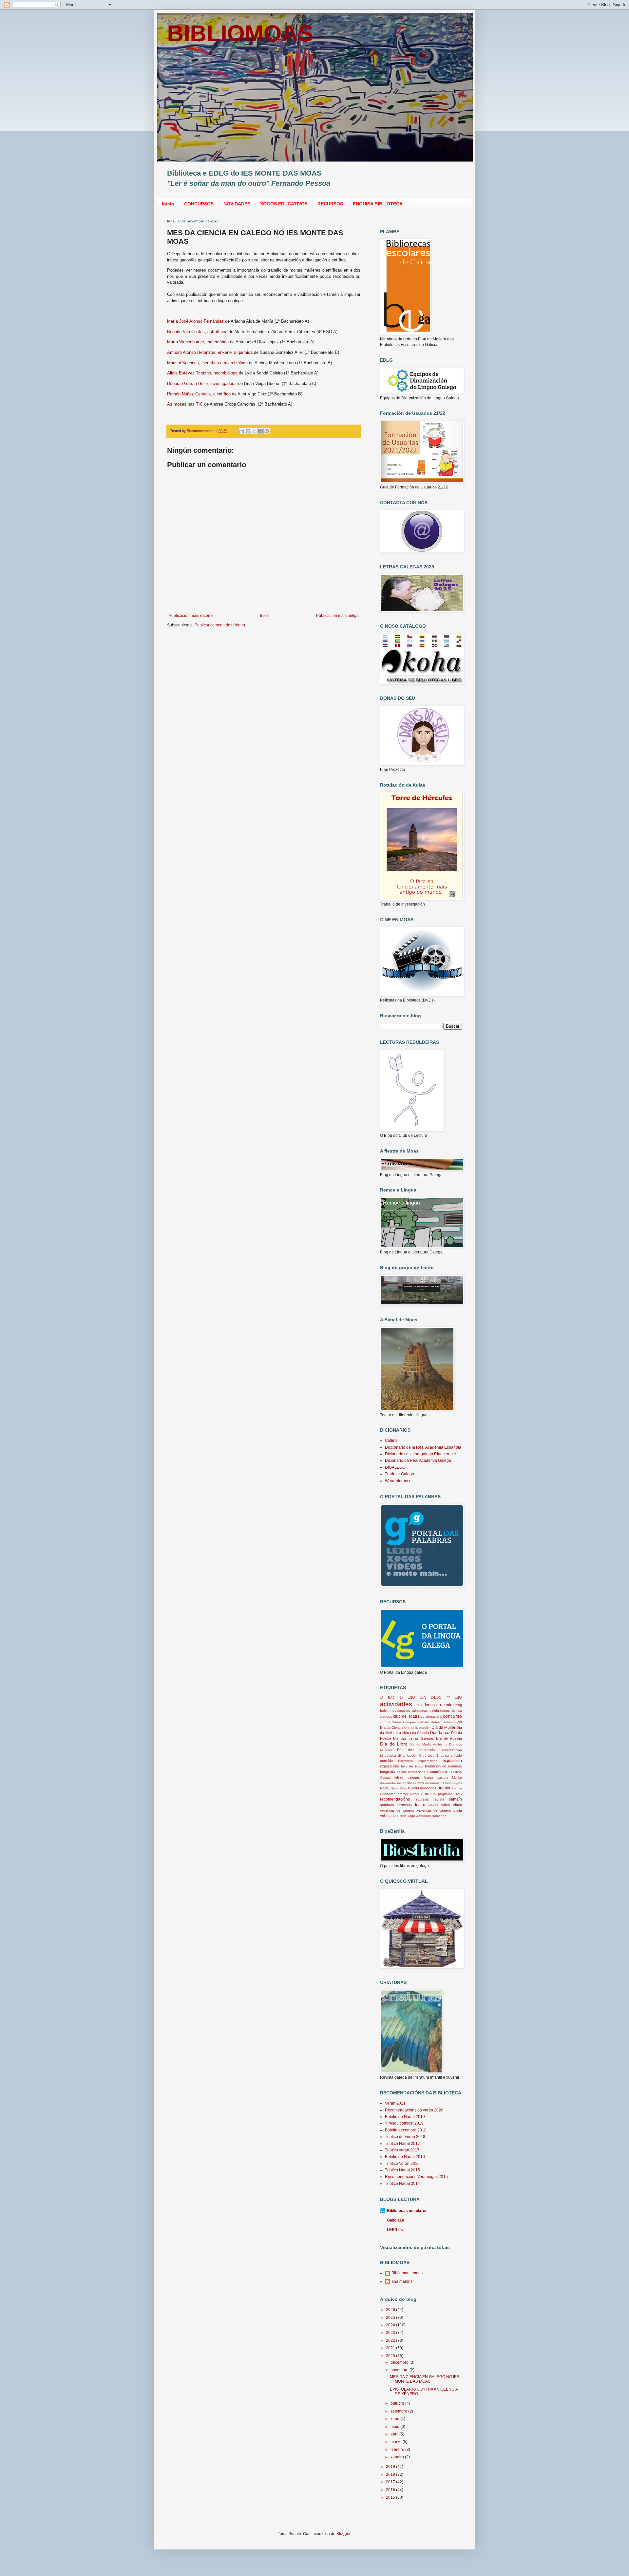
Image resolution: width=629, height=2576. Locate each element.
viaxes (433, 1805)
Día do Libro (394, 1744)
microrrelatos (435, 1783)
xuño (395, 2419)
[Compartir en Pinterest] (267, 431)
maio (395, 2427)
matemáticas (407, 1783)
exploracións (428, 1761)
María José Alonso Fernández (195, 321)
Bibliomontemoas (407, 2273)
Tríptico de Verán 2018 (405, 2137)
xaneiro (398, 2457)
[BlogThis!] (248, 431)
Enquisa (443, 1755)
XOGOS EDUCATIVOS (284, 204)
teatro (420, 1805)
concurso (452, 1716)
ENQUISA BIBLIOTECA (378, 204)
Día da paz (440, 1733)
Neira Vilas (399, 1788)
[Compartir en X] (254, 431)
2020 (391, 2356)
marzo (397, 2442)
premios (429, 1794)
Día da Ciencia (392, 1727)
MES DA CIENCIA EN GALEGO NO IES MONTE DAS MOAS (425, 2379)
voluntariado (390, 1816)
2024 (391, 2325)
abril (395, 2434)
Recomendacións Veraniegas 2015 (416, 2177)
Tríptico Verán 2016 (402, 2164)
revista (439, 1799)
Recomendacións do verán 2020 (414, 2110)
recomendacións (395, 1799)
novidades (428, 1788)
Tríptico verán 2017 (402, 2150)
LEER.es (395, 2230)
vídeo (457, 1805)
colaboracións (431, 1717)
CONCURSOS (199, 204)
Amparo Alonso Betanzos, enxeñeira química (210, 352)
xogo (411, 1816)
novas (414, 1788)
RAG (458, 1794)
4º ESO (454, 1697)
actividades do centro (434, 1705)
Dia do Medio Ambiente (428, 1744)
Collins (391, 1441)
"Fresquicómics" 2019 (404, 2123)
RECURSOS (330, 204)
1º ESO (407, 1697)
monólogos (454, 1783)
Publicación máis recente (191, 616)
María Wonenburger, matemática (198, 342)
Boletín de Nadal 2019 (405, 2117)
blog (459, 1705)
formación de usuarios (443, 1766)
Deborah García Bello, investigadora (202, 383)
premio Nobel (408, 1794)
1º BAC (387, 1698)
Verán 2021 (395, 2103)
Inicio (168, 204)
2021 (391, 2348)
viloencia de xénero (397, 1810)
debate (424, 1722)
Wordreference (398, 1481)
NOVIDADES (237, 204)
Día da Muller (443, 1727)
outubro (398, 2403)
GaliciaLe (396, 2220)
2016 (391, 2490)
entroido (386, 1761)
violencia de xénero (434, 1810)
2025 (391, 2318)
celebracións (440, 1710)
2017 (391, 2482)
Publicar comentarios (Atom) (220, 625)
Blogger (343, 2534)
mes (421, 1783)
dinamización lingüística (416, 1755)
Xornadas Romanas (431, 1816)
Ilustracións (417, 1772)
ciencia (457, 1711)
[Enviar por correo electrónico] (242, 431)
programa (445, 1794)
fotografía (388, 1772)
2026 (391, 2310)
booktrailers (401, 1711)
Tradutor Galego (400, 1474)
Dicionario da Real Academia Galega (418, 1460)
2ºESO (436, 1697)
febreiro (398, 2450)
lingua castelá (436, 1777)
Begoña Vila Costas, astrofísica (197, 332)
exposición (452, 1761)
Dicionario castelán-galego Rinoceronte (420, 1454)
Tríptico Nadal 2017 (402, 2144)
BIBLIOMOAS (240, 33)
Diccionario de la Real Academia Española (423, 1447)
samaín (455, 1799)
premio (444, 1788)
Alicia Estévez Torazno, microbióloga (202, 373)
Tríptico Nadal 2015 (402, 2170)
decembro (400, 2362)
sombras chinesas (396, 1805)
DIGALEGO (395, 1467)
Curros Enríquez (404, 1722)
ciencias (386, 1717)
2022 (391, 2340)
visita (458, 1810)
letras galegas (407, 1777)
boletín (385, 1710)
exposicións (390, 1766)
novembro (400, 2370)
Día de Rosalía (449, 1738)
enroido (456, 1755)
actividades (396, 1704)
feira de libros (412, 1766)
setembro (399, 2411)
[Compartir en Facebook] (260, 431)
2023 (391, 2333)
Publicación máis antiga (337, 616)
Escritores (405, 1761)
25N (423, 1697)
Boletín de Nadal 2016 (405, 2157)
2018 (391, 2474)
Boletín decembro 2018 (406, 2130)
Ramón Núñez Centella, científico (199, 394)
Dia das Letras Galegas (414, 1738)
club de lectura (406, 1716)
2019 (391, 2467)
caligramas (419, 1711)
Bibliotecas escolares (407, 2211)
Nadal (385, 1788)
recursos (422, 1799)
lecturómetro (439, 1772)
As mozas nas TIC (185, 404)
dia (460, 1722)
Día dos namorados (417, 1750)
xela (403, 1816)
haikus (402, 1772)
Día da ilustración (417, 1728)
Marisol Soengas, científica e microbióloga (207, 363)
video (446, 1805)
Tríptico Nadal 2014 (402, 2184)
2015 (391, 2497)
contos (385, 1722)
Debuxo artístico (443, 1722)
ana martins (402, 2281)
